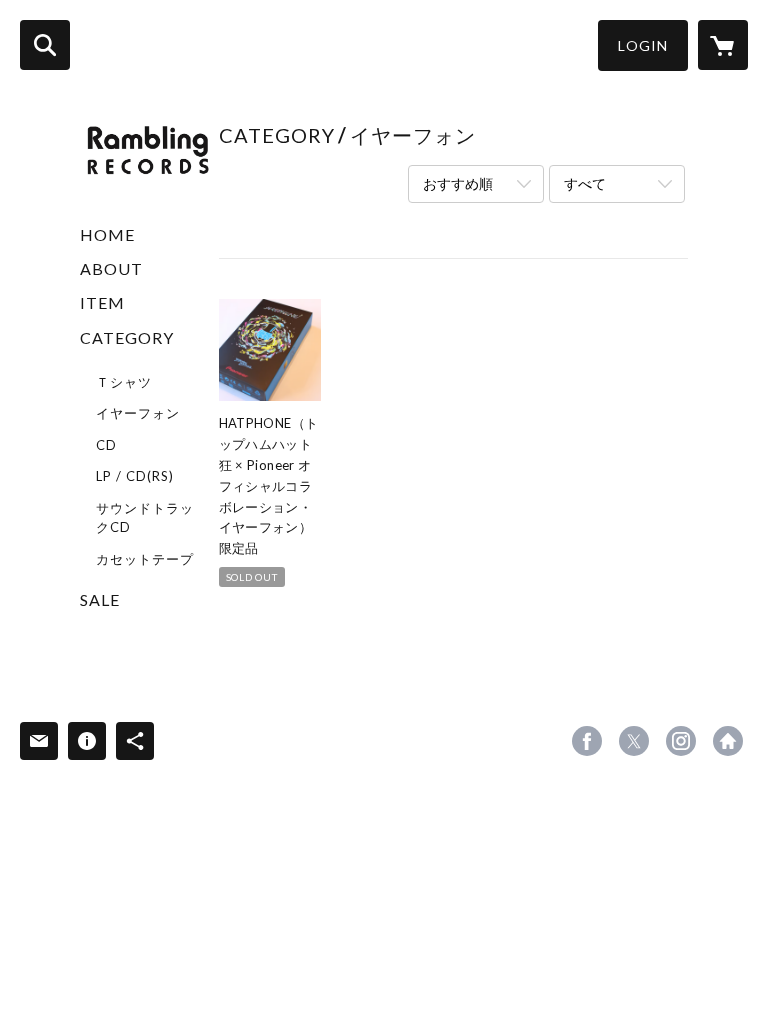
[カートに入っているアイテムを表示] (723, 45)
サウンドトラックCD (145, 518)
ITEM (102, 302)
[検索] (45, 45)
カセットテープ (145, 559)
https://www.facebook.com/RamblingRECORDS (587, 741)
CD (106, 445)
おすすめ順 (458, 183)
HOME (107, 234)
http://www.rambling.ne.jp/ (728, 741)
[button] (643, 45)
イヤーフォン (138, 413)
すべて (585, 183)
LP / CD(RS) (135, 476)
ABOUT (111, 268)
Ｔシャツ (124, 382)
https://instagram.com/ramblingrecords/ (681, 741)
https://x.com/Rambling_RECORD (634, 741)
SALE (100, 599)
